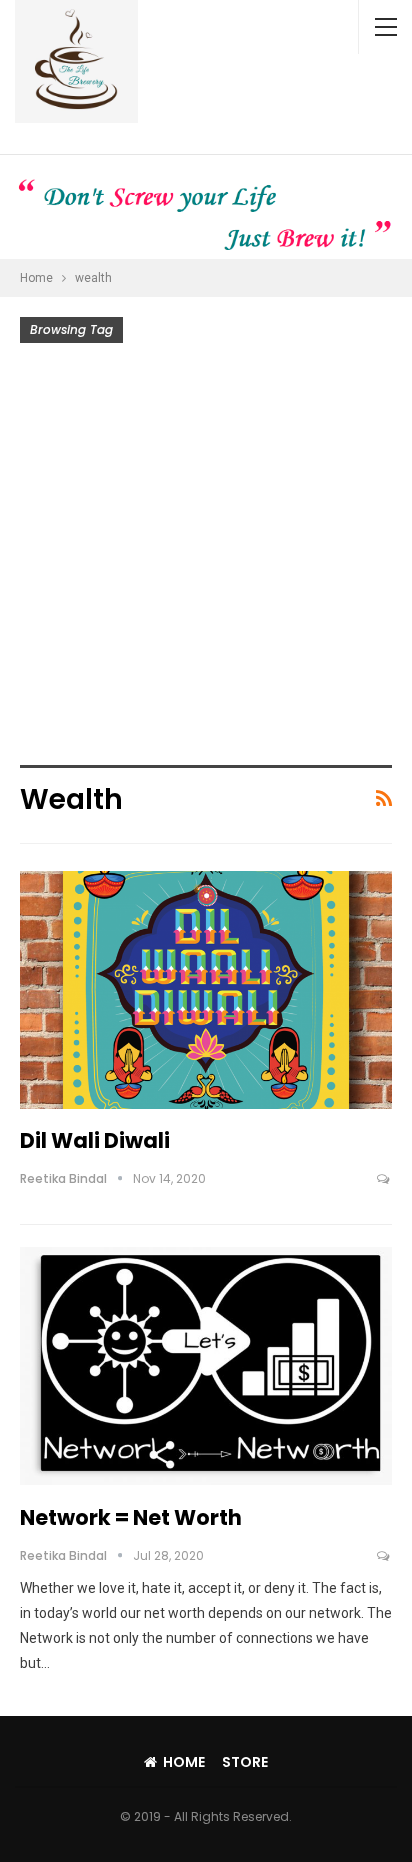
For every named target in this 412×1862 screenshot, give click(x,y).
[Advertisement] (206, 559)
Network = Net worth (131, 1517)
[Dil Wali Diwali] (206, 990)
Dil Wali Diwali (95, 1140)
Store (245, 1762)
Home (184, 1762)
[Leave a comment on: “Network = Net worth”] (384, 1556)
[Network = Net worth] (206, 1366)
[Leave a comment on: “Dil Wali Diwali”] (384, 1179)
